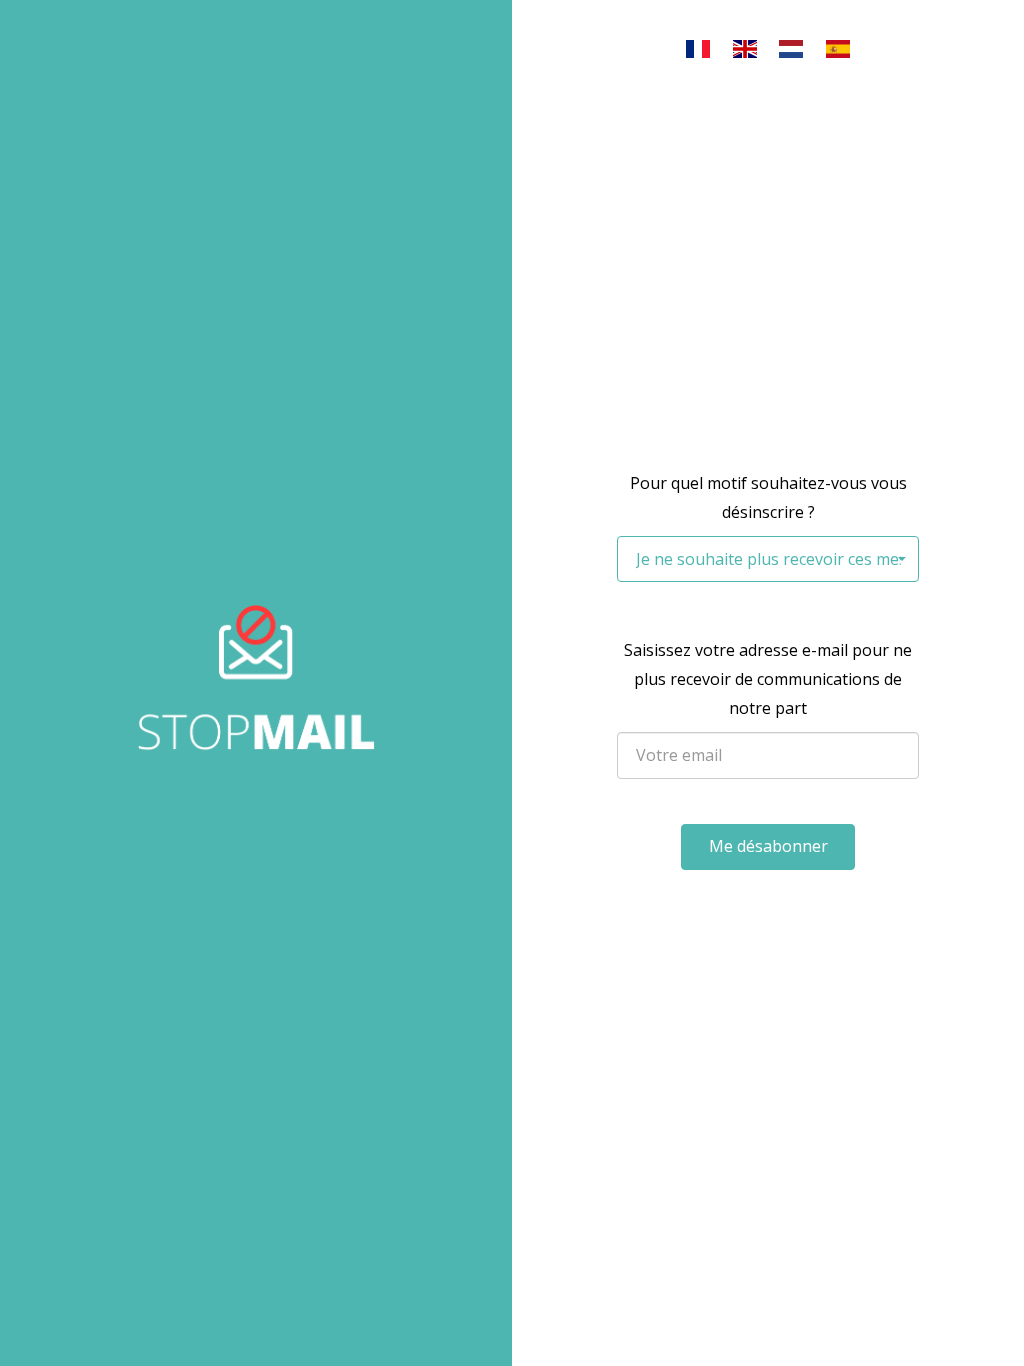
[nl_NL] (792, 49)
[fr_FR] (698, 49)
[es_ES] (838, 49)
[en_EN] (745, 49)
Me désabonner (768, 846)
